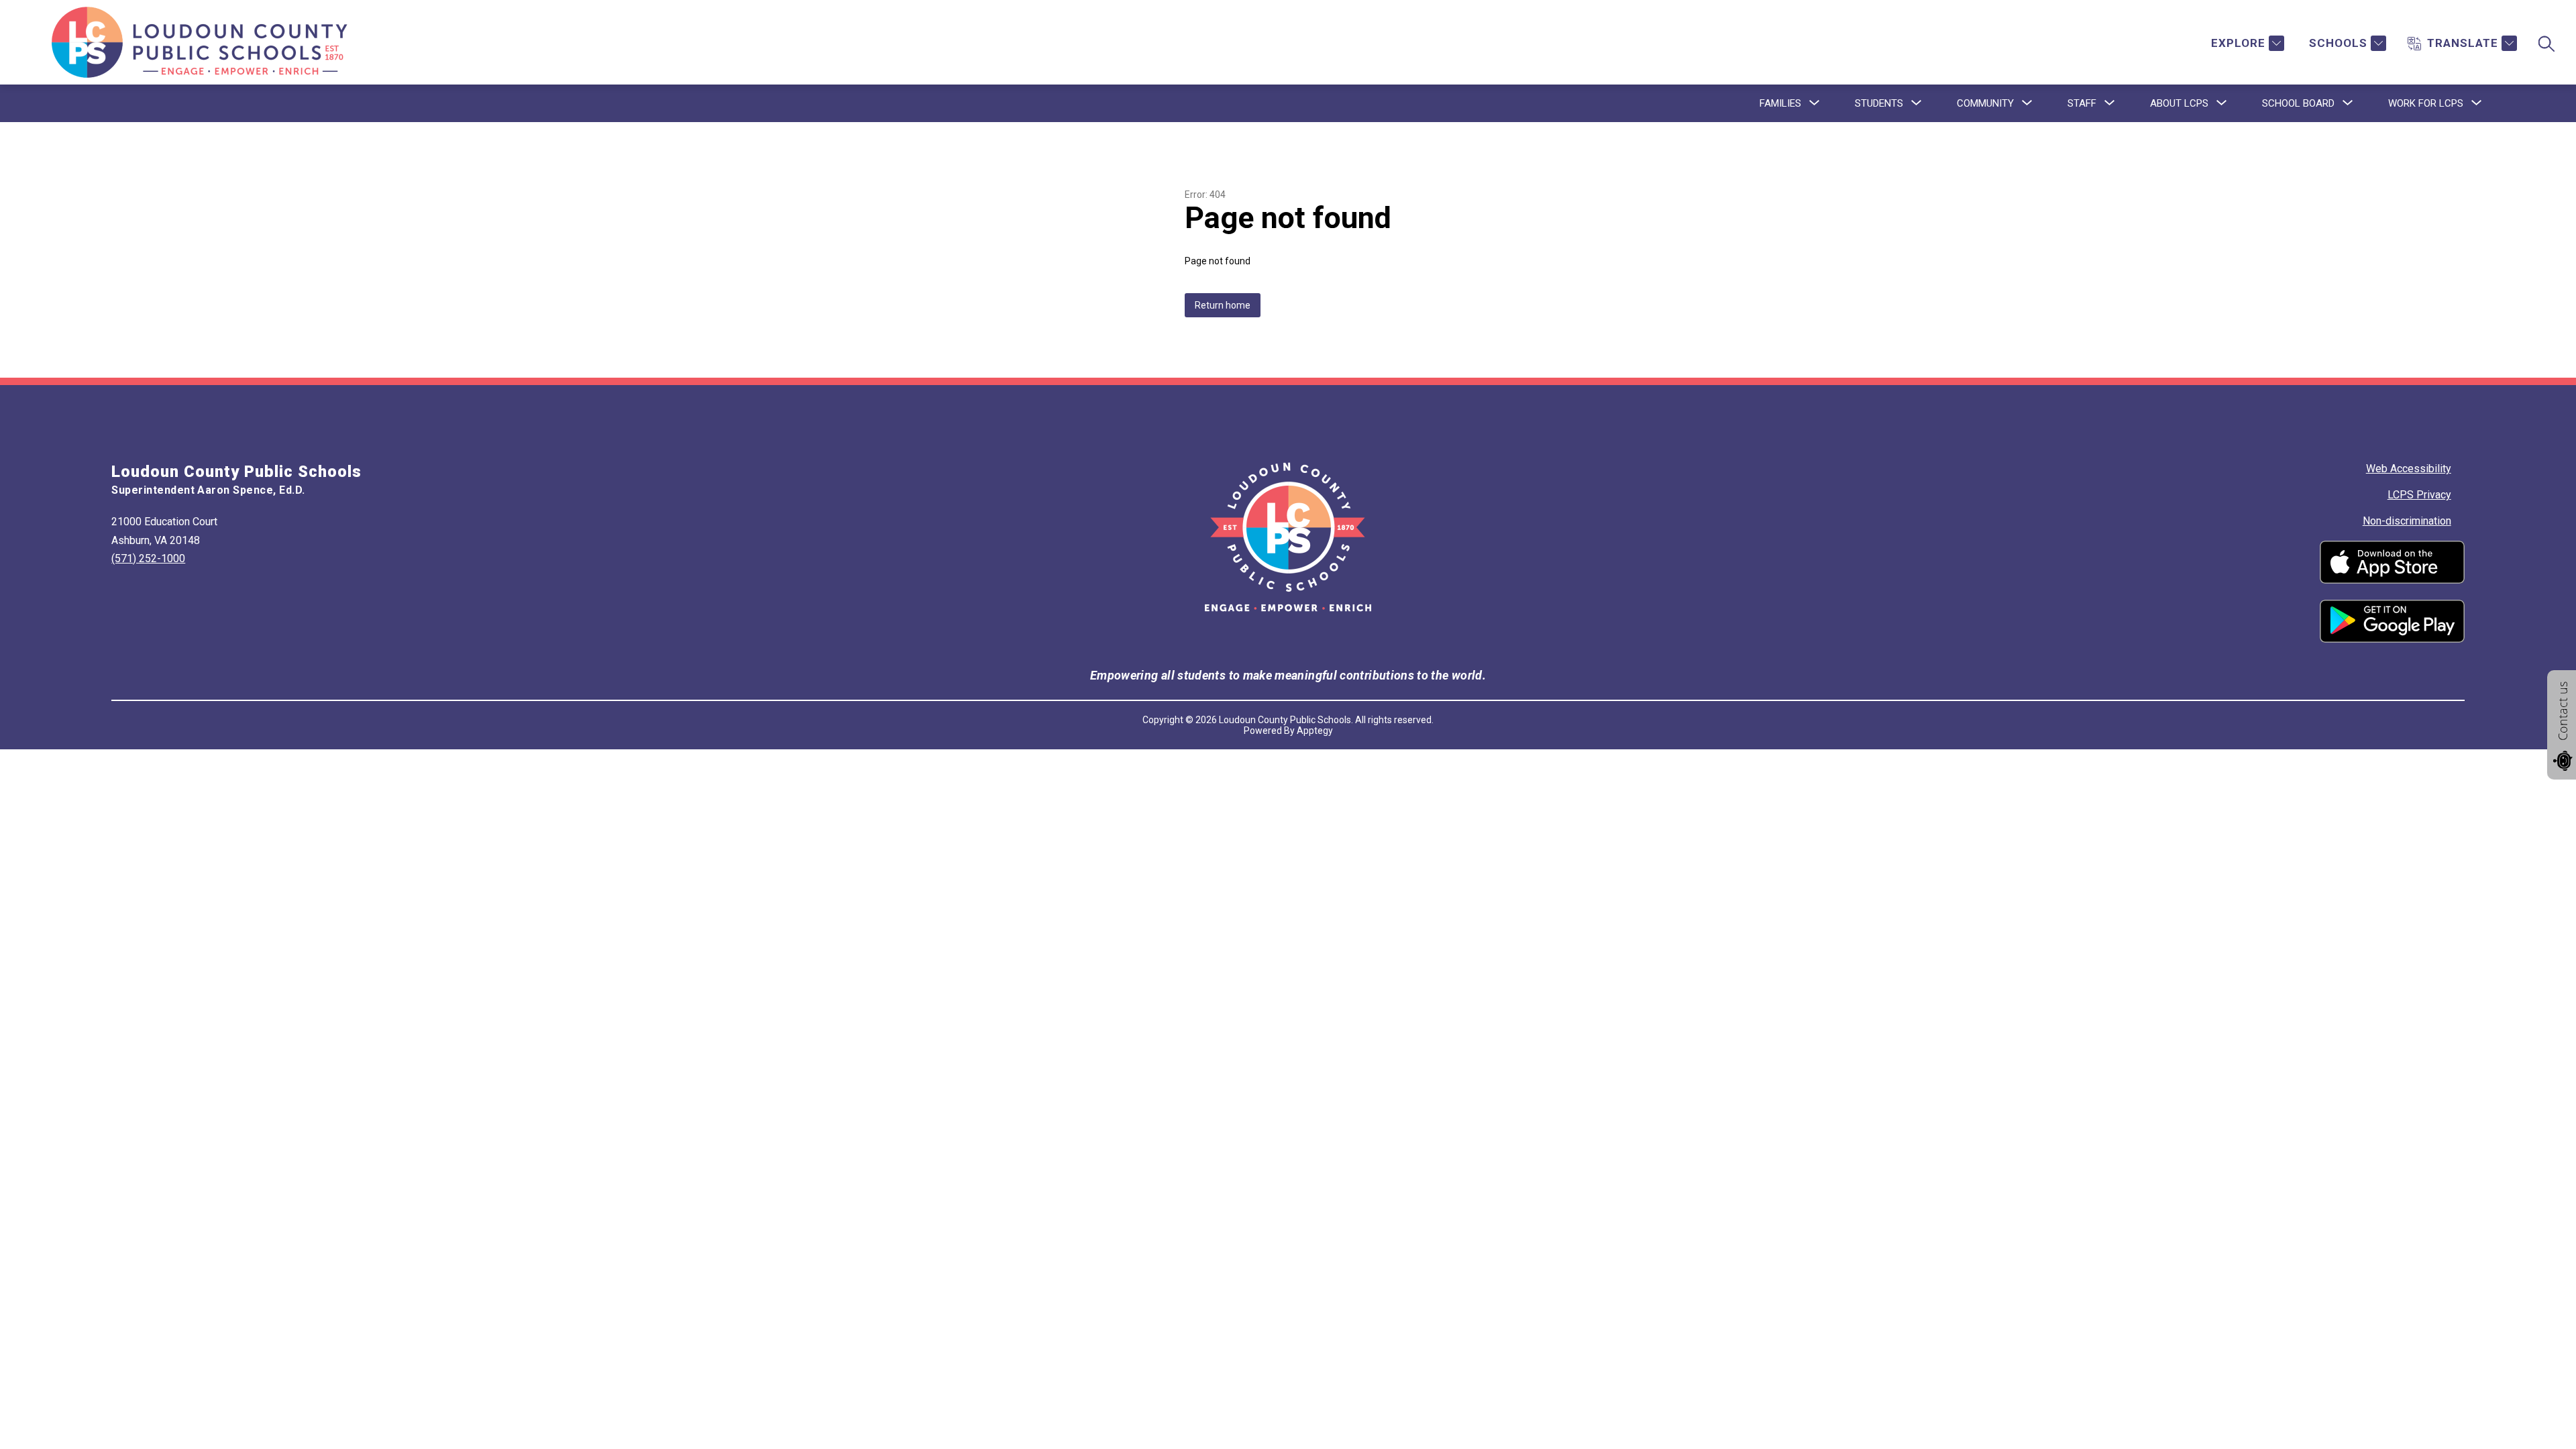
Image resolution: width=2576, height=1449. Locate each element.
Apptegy (1315, 731)
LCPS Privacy (2419, 495)
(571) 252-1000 (148, 558)
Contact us (2563, 711)
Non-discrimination (2407, 521)
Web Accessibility (2409, 469)
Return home (1223, 305)
